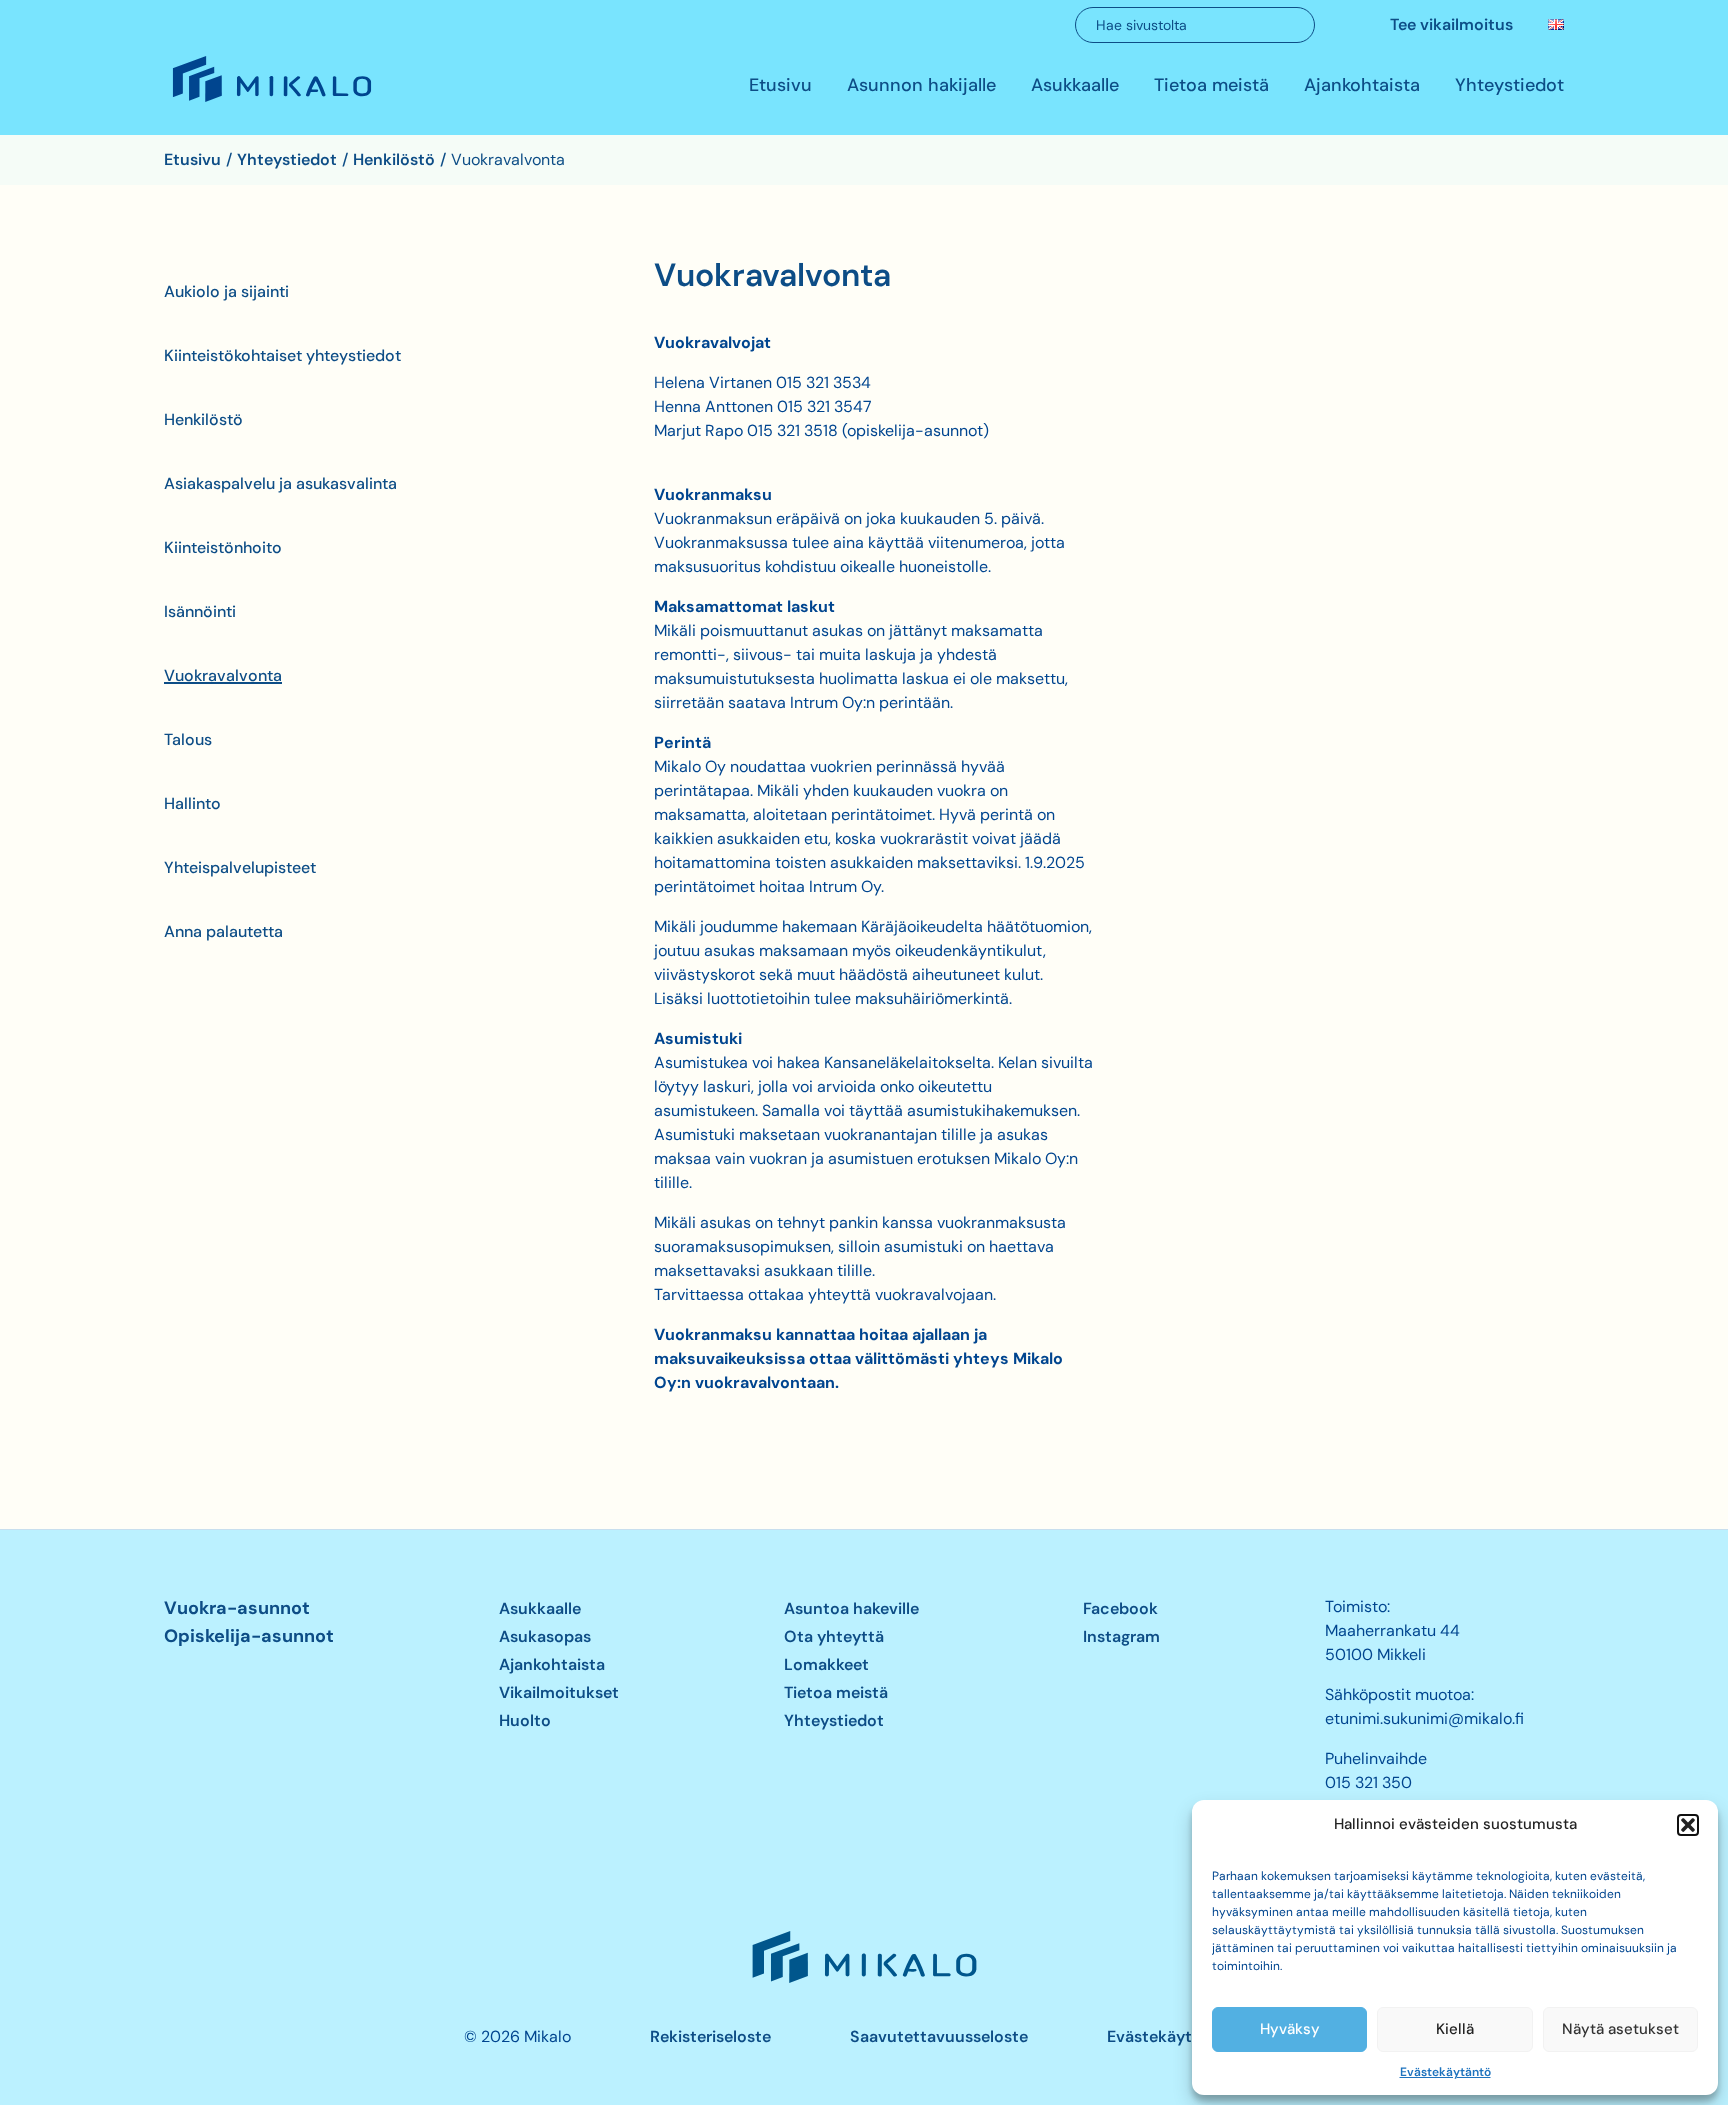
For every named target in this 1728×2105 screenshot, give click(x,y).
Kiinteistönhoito (223, 547)
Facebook (1120, 1608)
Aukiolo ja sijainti (226, 291)
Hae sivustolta (1141, 25)
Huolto (525, 1720)
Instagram (1121, 1636)
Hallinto (192, 803)
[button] (1688, 1825)
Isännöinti (200, 611)
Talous (188, 739)
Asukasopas (545, 1636)
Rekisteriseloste (710, 2036)
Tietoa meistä (1211, 86)
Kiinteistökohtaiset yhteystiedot (282, 355)
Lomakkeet (826, 1664)
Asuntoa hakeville (851, 1608)
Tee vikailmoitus (1451, 24)
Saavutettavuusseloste (939, 2036)
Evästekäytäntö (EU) (1185, 2036)
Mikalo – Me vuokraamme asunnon (270, 101)
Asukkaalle (1075, 86)
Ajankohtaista (1362, 86)
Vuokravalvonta (223, 675)
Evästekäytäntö (1445, 2072)
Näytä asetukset (1620, 2029)
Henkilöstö (203, 419)
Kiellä (1455, 2029)
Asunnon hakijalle (921, 86)
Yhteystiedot (1509, 86)
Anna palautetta (223, 931)
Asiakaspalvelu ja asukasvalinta (280, 483)
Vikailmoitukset (559, 1692)
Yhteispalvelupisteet (240, 867)
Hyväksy (1290, 2029)
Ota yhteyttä (834, 1636)
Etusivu (780, 86)
